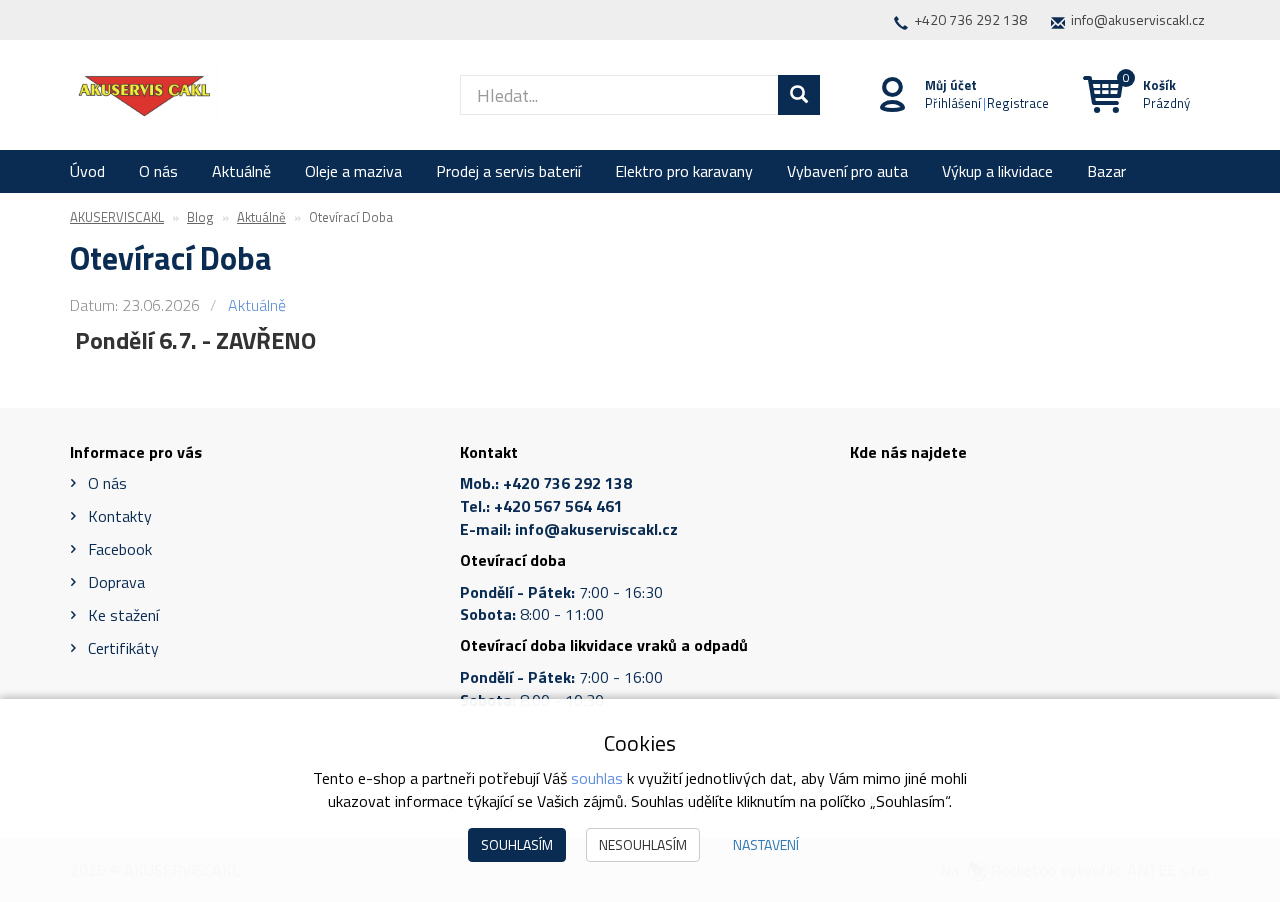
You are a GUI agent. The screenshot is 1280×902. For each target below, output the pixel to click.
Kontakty (120, 516)
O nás (158, 171)
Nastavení (766, 844)
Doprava (116, 582)
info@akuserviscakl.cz (1138, 19)
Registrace (1018, 103)
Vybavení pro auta (847, 171)
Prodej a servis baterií (508, 171)
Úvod (87, 171)
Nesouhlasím (643, 844)
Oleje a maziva (353, 171)
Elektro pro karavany (684, 171)
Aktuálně (241, 171)
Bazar (1106, 171)
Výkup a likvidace (997, 171)
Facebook (120, 549)
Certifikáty (123, 648)
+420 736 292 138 (970, 19)
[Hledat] (799, 95)
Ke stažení (123, 615)
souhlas (597, 778)
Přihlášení (953, 103)
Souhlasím (517, 844)
